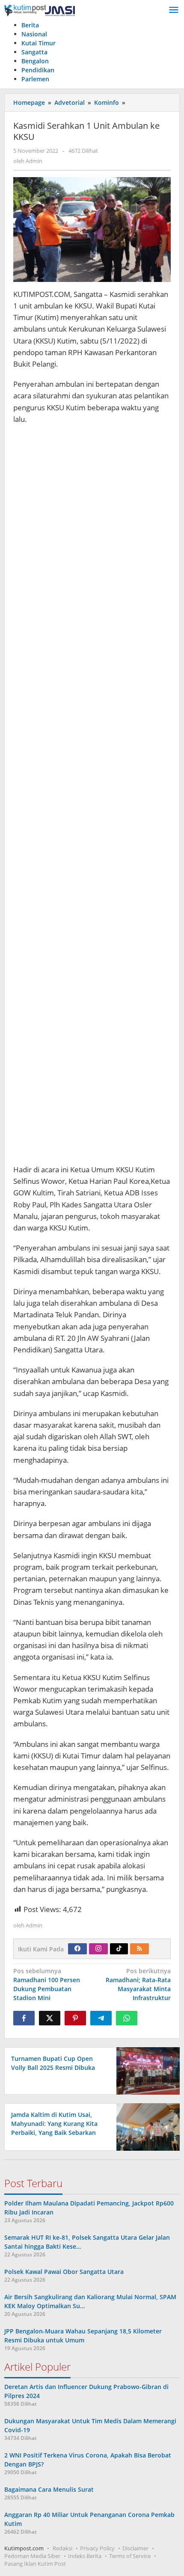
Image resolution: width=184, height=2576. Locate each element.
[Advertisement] (92, 795)
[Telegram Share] (101, 2018)
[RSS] (139, 1949)
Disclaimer (135, 2548)
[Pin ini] (75, 2018)
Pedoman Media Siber (32, 2556)
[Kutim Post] (40, 10)
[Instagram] (98, 1949)
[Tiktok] (119, 1949)
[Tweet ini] (50, 2018)
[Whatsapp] (127, 2018)
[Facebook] (77, 1949)
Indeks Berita (85, 2556)
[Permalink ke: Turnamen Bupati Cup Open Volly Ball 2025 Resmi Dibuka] (146, 2070)
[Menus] (174, 10)
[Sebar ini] (24, 2018)
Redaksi (62, 2548)
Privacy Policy (97, 2548)
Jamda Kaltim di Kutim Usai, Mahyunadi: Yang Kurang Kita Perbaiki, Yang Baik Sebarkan (54, 2124)
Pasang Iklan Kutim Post (35, 2564)
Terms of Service (130, 2556)
